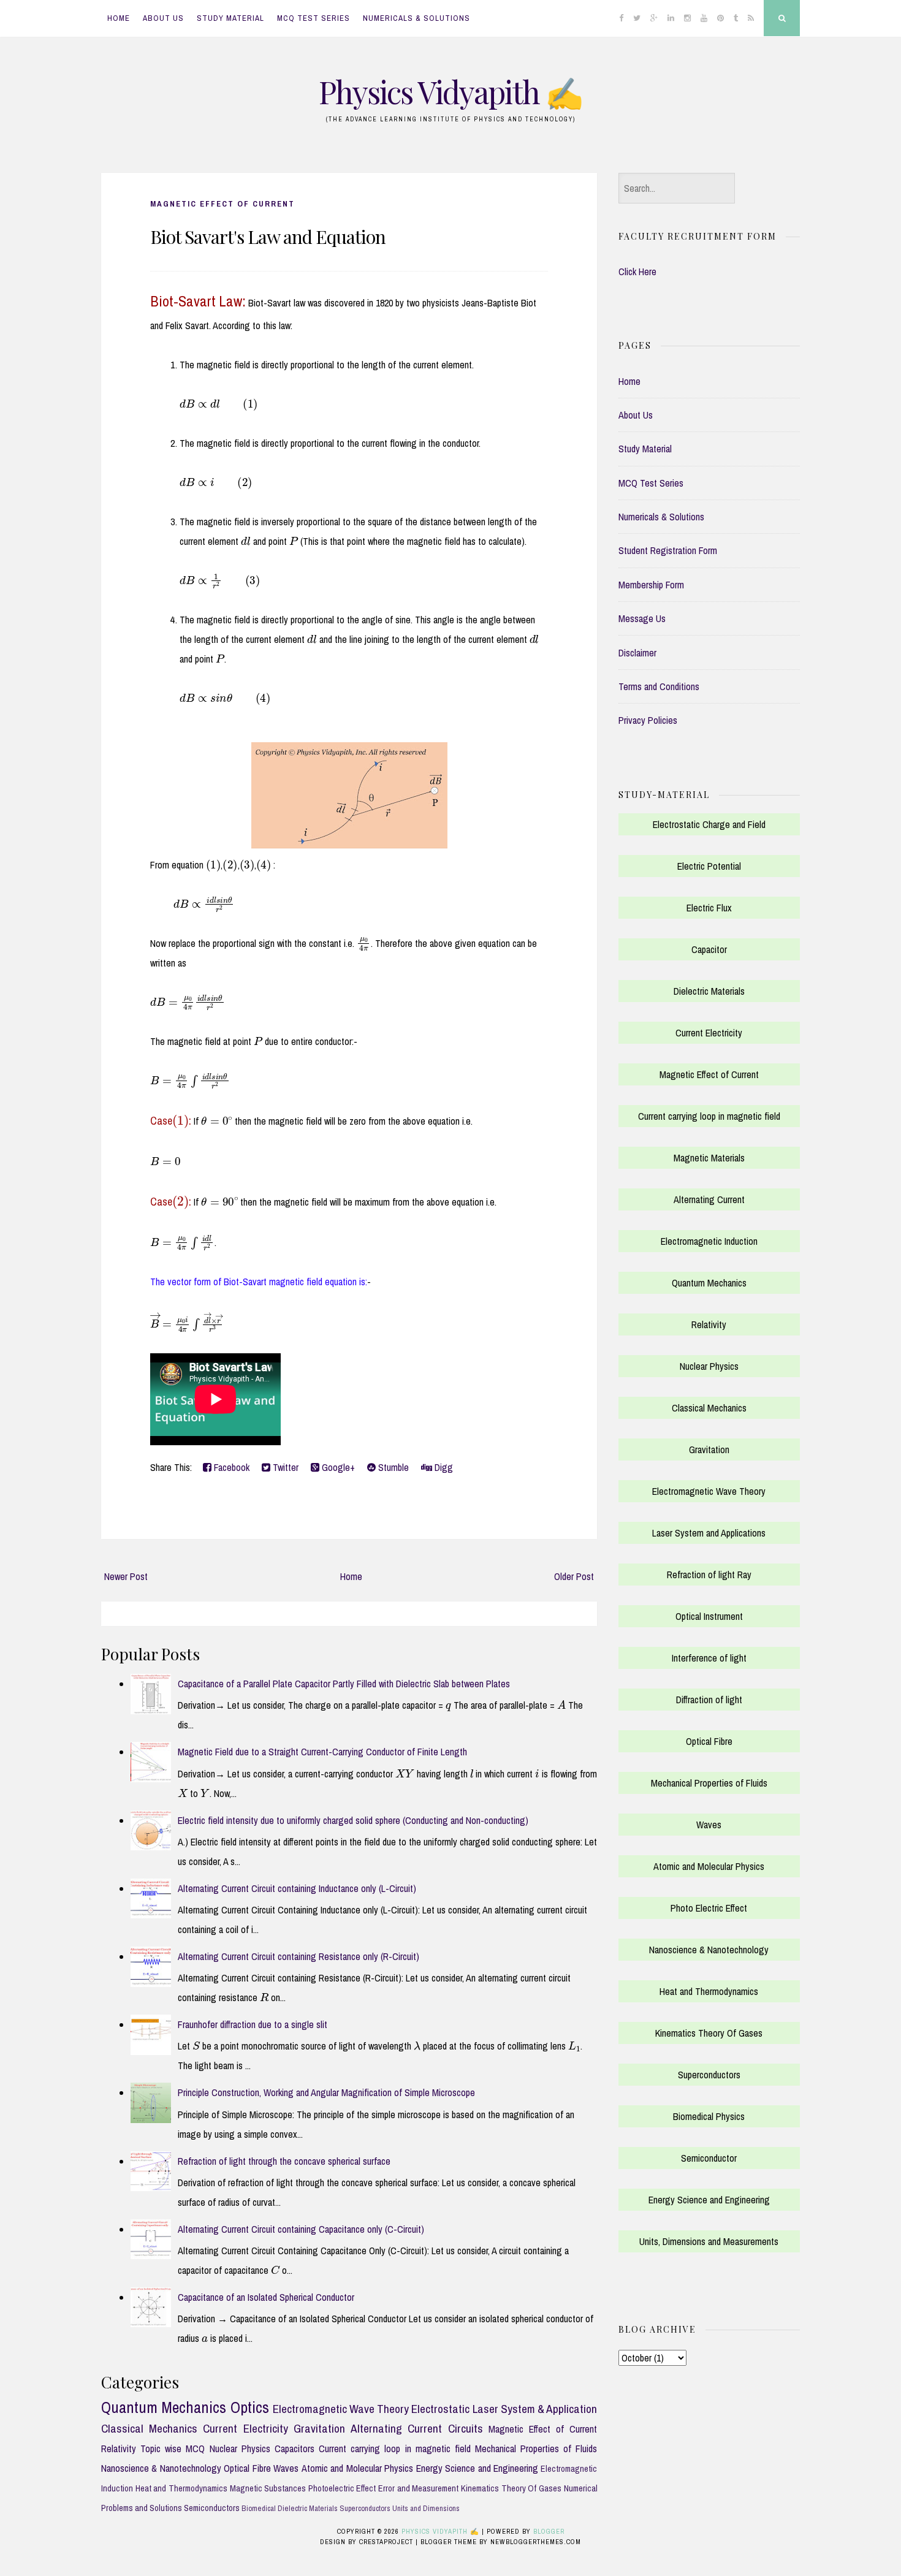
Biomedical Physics (709, 2116)
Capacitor (709, 949)
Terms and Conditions (659, 686)
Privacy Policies (648, 720)
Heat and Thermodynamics (181, 2488)
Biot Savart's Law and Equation (268, 237)
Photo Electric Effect (709, 1908)
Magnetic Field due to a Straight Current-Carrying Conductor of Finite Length (322, 1752)
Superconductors (365, 2508)
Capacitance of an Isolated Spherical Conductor (266, 2297)
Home (119, 18)
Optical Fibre (247, 2468)
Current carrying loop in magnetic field (395, 2449)
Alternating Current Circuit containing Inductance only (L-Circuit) (297, 1888)
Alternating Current (709, 1199)
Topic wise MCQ (173, 2449)
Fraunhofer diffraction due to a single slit (253, 2024)
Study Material (230, 18)
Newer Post (126, 1576)
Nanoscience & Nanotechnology (161, 2468)
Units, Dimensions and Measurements (709, 2241)
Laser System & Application (535, 2409)
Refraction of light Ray (709, 1575)
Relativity (119, 2449)
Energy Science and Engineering (477, 2468)
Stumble (392, 1467)
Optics (250, 2407)
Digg (443, 1467)
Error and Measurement (418, 2488)
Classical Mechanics (149, 2428)
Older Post (574, 1576)
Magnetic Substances (268, 2488)
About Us (163, 18)
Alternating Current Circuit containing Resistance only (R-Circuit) (298, 1956)
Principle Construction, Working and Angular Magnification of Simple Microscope (326, 2092)
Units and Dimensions (426, 2508)
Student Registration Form (668, 550)
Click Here (637, 272)
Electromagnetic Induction (709, 1241)
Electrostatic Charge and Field (709, 824)
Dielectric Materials (308, 2508)
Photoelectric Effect (342, 2488)
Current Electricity (245, 2428)
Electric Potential (709, 866)
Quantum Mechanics (164, 2407)
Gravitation (319, 2428)
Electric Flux (709, 908)
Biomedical (259, 2508)
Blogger (549, 2531)
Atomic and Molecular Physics (357, 2468)
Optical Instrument (709, 1616)
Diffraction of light (709, 1700)
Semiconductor (709, 2158)
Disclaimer (637, 653)
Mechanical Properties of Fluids (536, 2449)
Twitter (284, 1467)
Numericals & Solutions (416, 18)
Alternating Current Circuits (416, 2428)
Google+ (337, 1467)
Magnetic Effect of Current (222, 204)
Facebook (230, 1467)
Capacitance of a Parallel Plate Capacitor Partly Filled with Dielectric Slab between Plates (344, 1684)
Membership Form (651, 585)
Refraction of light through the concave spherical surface (284, 2161)
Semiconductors (212, 2508)
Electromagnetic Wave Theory (341, 2409)
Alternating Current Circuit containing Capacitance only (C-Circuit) (301, 2229)
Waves (286, 2468)
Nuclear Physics (240, 2449)
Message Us (642, 618)
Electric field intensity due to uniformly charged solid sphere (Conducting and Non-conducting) (353, 1820)
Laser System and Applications (709, 1533)
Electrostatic (440, 2409)
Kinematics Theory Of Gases (511, 2488)
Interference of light (709, 1658)
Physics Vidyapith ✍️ (450, 92)
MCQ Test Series (314, 18)
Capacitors (295, 2449)
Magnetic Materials (709, 1158)
